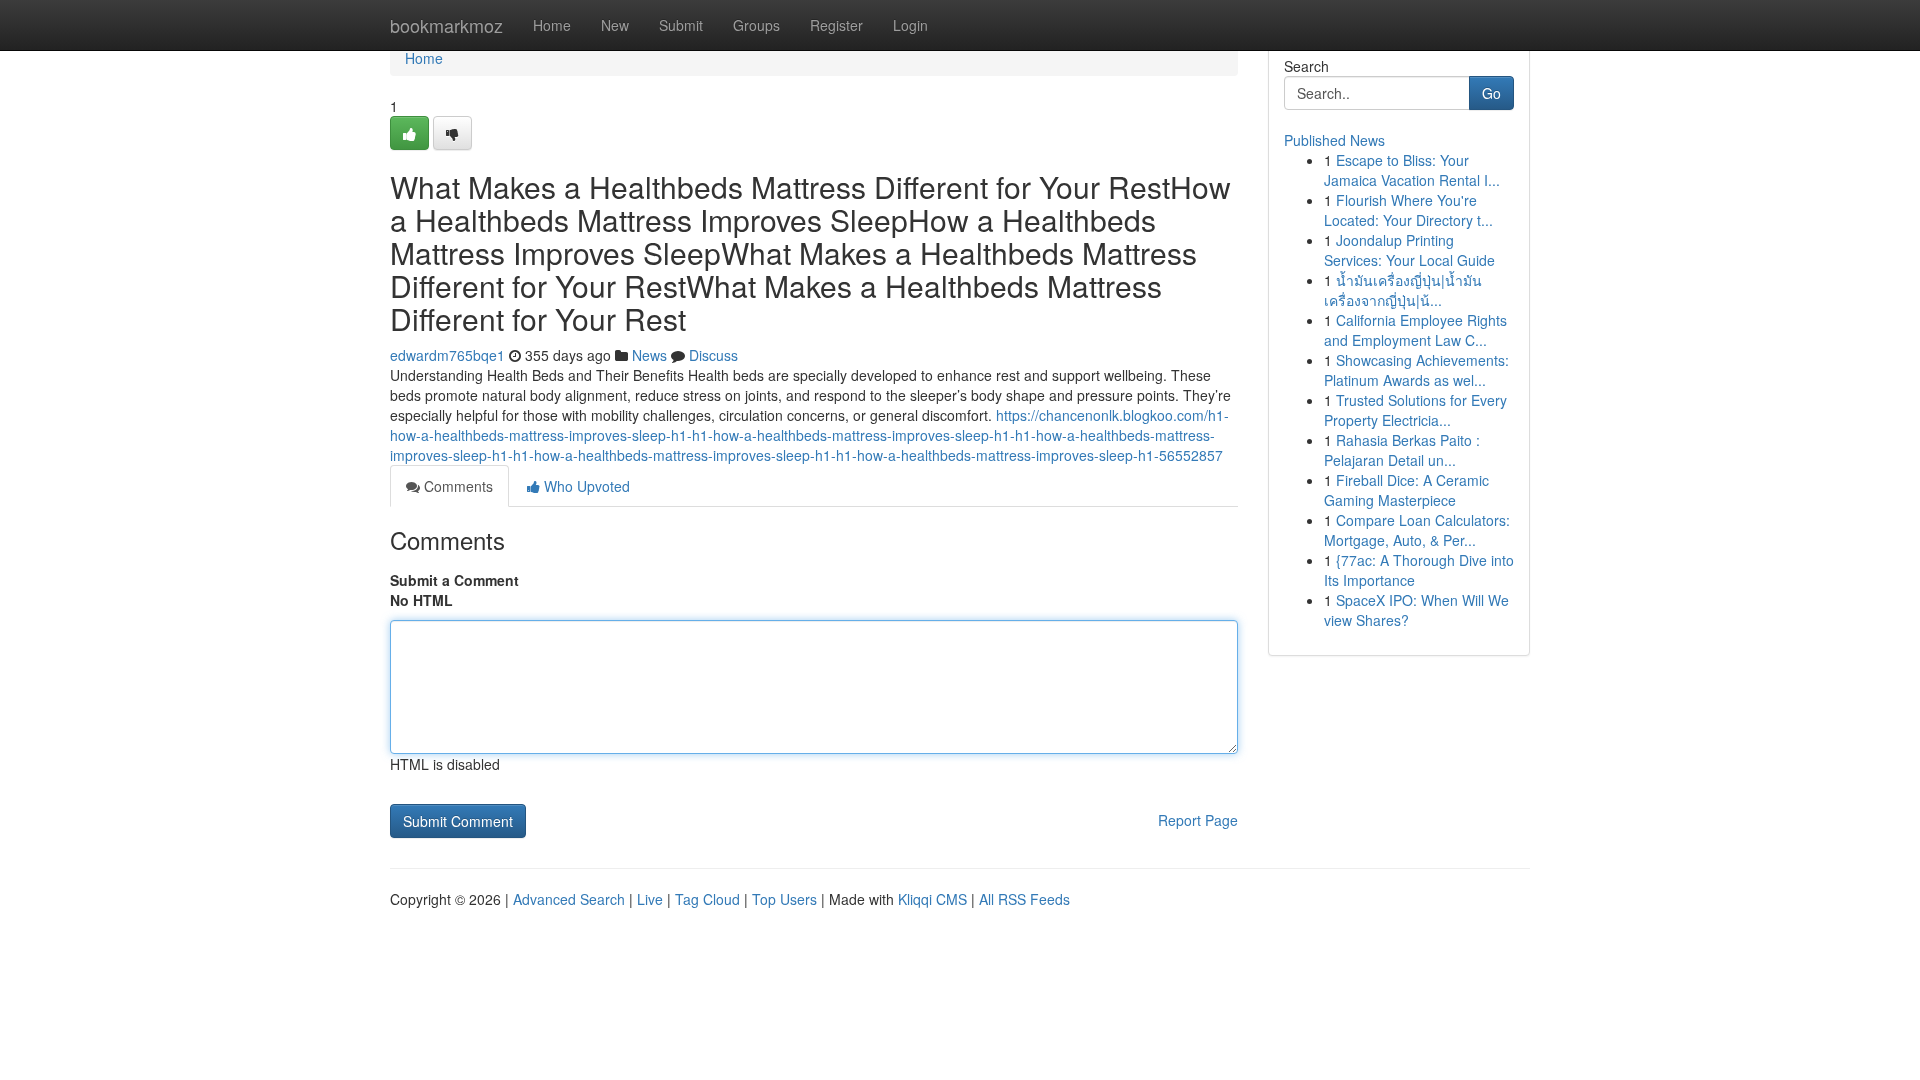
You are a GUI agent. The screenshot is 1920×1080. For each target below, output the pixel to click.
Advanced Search (569, 899)
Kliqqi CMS (932, 899)
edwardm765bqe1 (447, 355)
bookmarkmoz (446, 25)
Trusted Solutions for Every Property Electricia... (1415, 410)
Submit (681, 25)
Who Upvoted (585, 486)
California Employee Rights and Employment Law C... (1415, 330)
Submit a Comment (454, 580)
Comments (456, 486)
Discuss (713, 355)
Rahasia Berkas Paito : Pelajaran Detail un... (1402, 450)
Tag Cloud (707, 899)
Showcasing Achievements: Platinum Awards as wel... (1416, 370)
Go (1491, 93)
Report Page (1198, 820)
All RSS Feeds (1024, 899)
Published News (1334, 140)
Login (910, 25)
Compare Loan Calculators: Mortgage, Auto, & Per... (1417, 530)
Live (650, 899)
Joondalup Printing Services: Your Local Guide (1409, 250)
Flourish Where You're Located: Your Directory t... (1408, 210)
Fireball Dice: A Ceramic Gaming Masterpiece (1406, 490)
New (615, 25)
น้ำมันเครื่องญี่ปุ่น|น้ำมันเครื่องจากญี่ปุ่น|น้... (1403, 290)
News (649, 355)
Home (552, 25)
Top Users (784, 899)
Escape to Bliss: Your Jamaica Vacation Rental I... (1412, 170)
